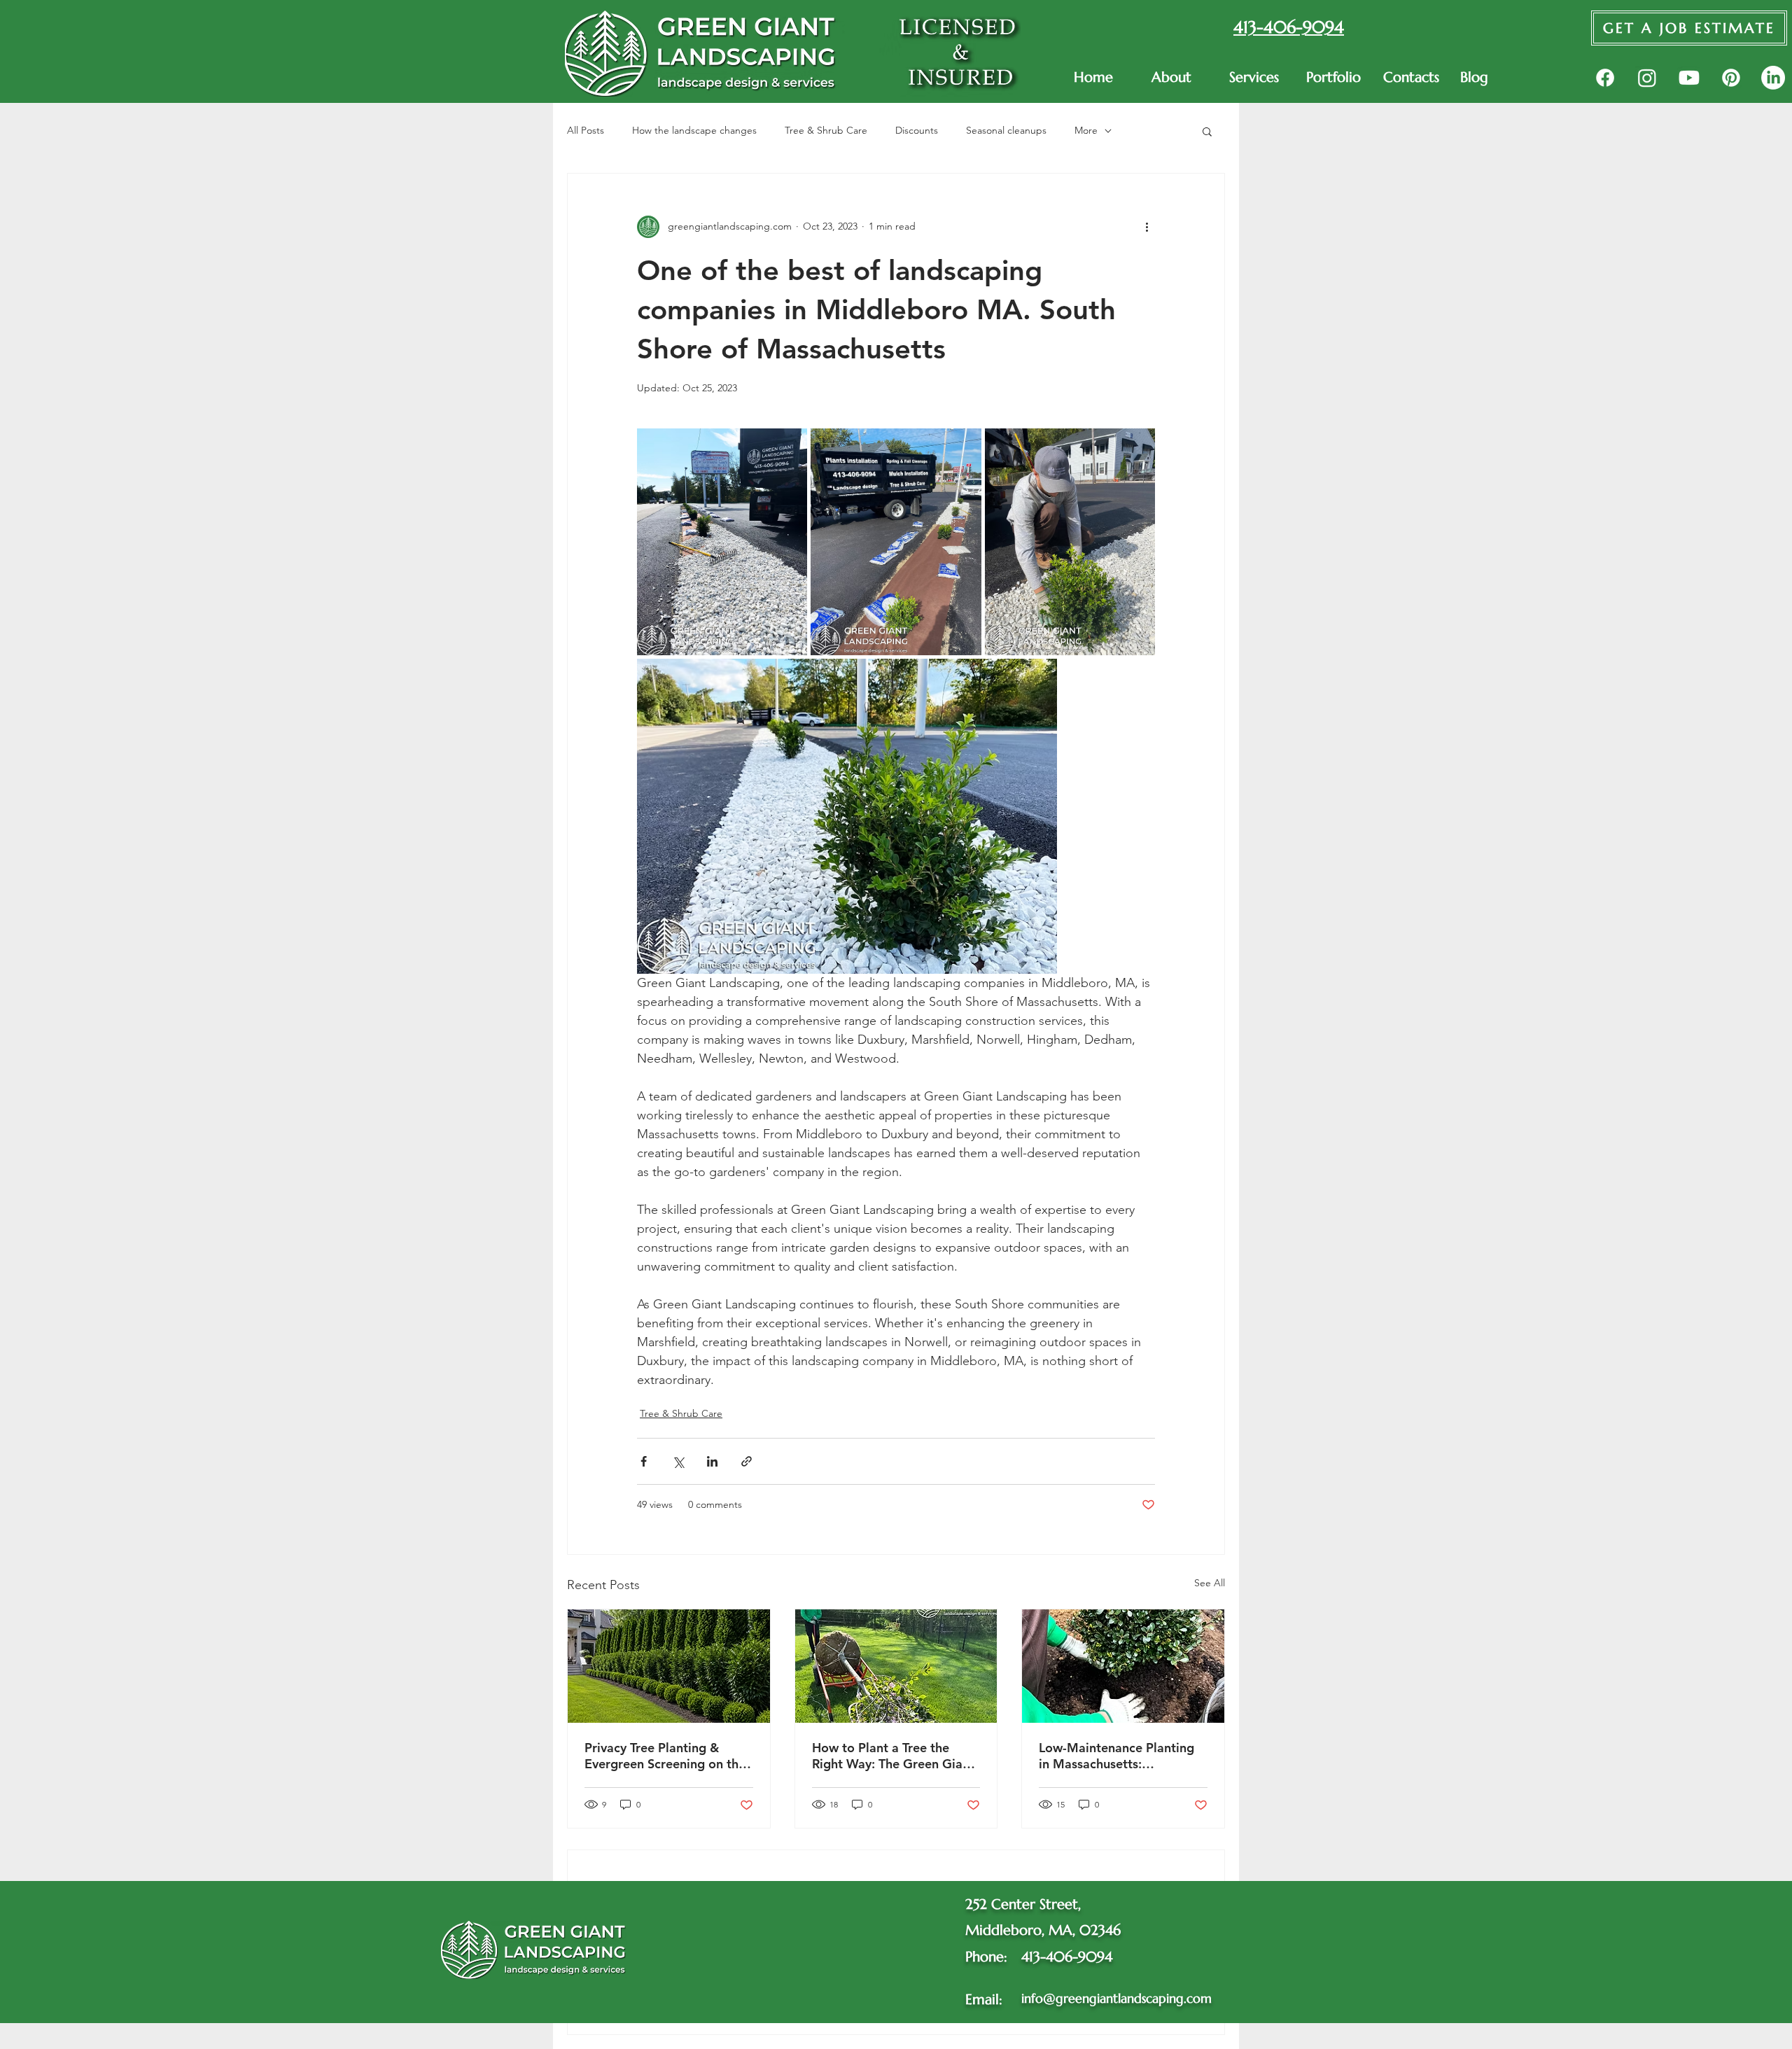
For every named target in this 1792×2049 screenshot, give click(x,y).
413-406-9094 (1067, 1957)
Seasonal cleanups (1006, 130)
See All (1210, 1583)
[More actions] (1147, 227)
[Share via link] (747, 1461)
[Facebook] (1605, 78)
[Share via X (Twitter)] (678, 1461)
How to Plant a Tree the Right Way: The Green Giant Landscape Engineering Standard (893, 1756)
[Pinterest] (1731, 78)
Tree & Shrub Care (826, 130)
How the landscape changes (694, 130)
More (1086, 130)
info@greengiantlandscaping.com (1116, 1998)
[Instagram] (1647, 78)
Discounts (917, 130)
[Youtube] (1689, 78)
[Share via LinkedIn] (712, 1461)
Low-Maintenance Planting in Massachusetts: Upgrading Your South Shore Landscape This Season (1122, 1756)
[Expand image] (722, 542)
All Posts (586, 130)
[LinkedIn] (1773, 78)
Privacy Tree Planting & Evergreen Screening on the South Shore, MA (665, 1756)
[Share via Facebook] (644, 1461)
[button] (1257, 78)
